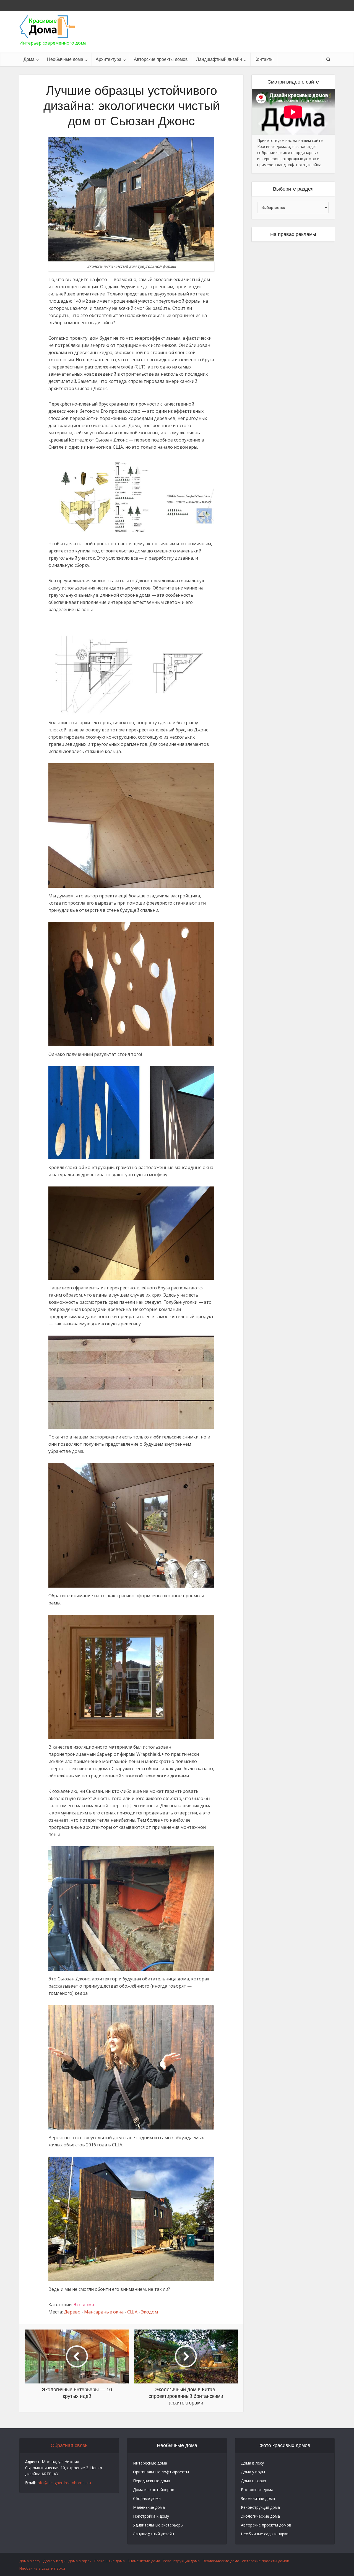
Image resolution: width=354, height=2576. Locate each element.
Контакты (264, 59)
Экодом (149, 2312)
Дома (29, 59)
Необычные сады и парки (265, 2534)
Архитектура (109, 59)
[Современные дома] (47, 27)
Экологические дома (260, 2516)
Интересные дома (150, 2463)
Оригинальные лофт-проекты (161, 2472)
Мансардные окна (104, 2312)
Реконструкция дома (260, 2507)
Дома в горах (253, 2481)
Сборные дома (147, 2498)
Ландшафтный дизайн (219, 59)
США (132, 2312)
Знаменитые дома (258, 2498)
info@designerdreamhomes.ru (64, 2483)
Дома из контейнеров (154, 2490)
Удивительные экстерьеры (158, 2525)
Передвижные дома (152, 2481)
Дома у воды (253, 2472)
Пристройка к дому (151, 2516)
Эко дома (84, 2305)
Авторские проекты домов (161, 59)
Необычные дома (65, 59)
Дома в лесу (252, 2463)
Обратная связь (69, 2445)
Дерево (72, 2312)
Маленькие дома (149, 2507)
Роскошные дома (257, 2490)
